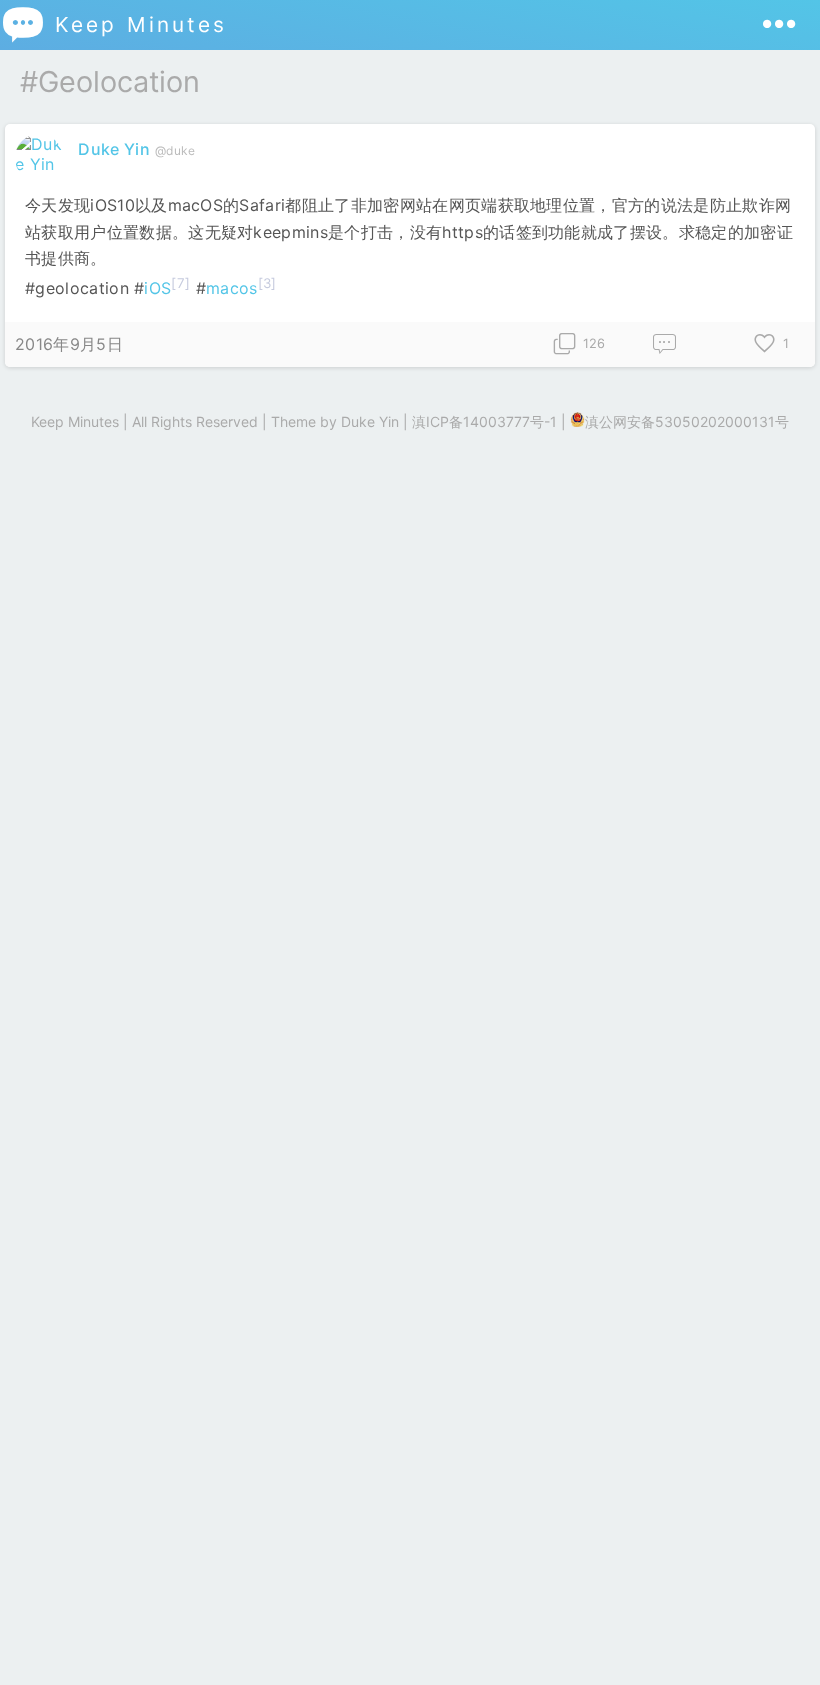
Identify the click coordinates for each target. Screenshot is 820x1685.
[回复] (665, 344)
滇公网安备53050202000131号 (687, 421)
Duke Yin (114, 149)
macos (232, 288)
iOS (157, 288)
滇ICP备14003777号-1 (484, 421)
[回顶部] (772, 1637)
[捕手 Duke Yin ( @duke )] (41, 164)
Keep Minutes (113, 24)
